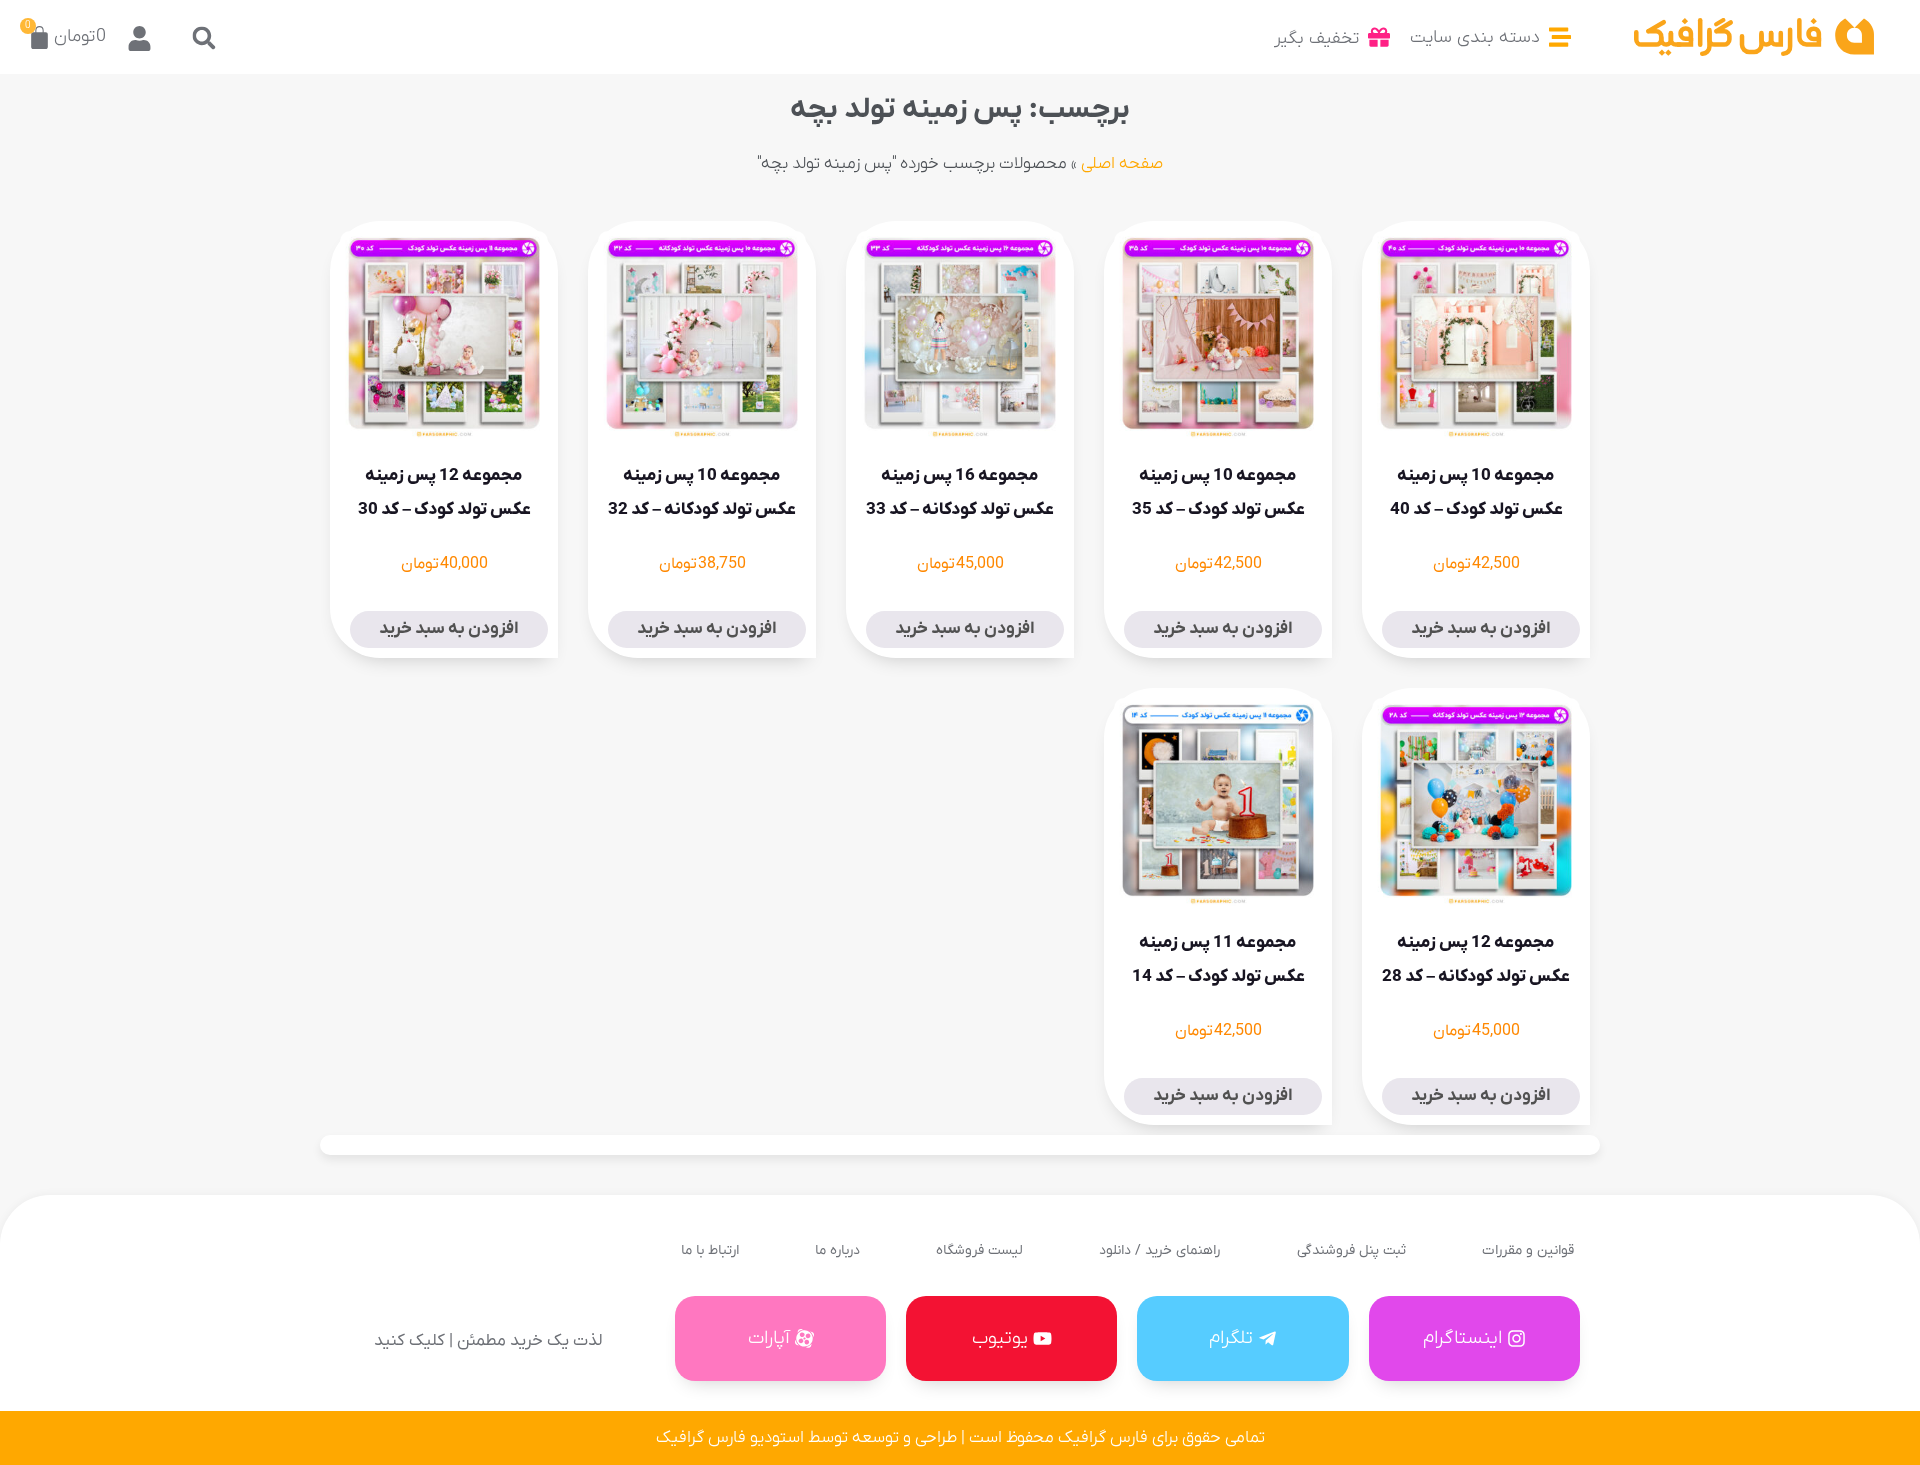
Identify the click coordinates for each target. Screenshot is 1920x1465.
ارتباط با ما (710, 1250)
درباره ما (837, 1250)
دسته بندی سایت (1475, 37)
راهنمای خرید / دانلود (1159, 1250)
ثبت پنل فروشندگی (1351, 1250)
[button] (203, 37)
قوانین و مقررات (1528, 1250)
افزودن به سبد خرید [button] (1481, 629)
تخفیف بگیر (1316, 38)
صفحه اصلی (1122, 164)
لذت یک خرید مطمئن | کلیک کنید (488, 1341)
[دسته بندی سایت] (1560, 37)
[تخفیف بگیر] (1379, 37)
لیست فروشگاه (979, 1250)
